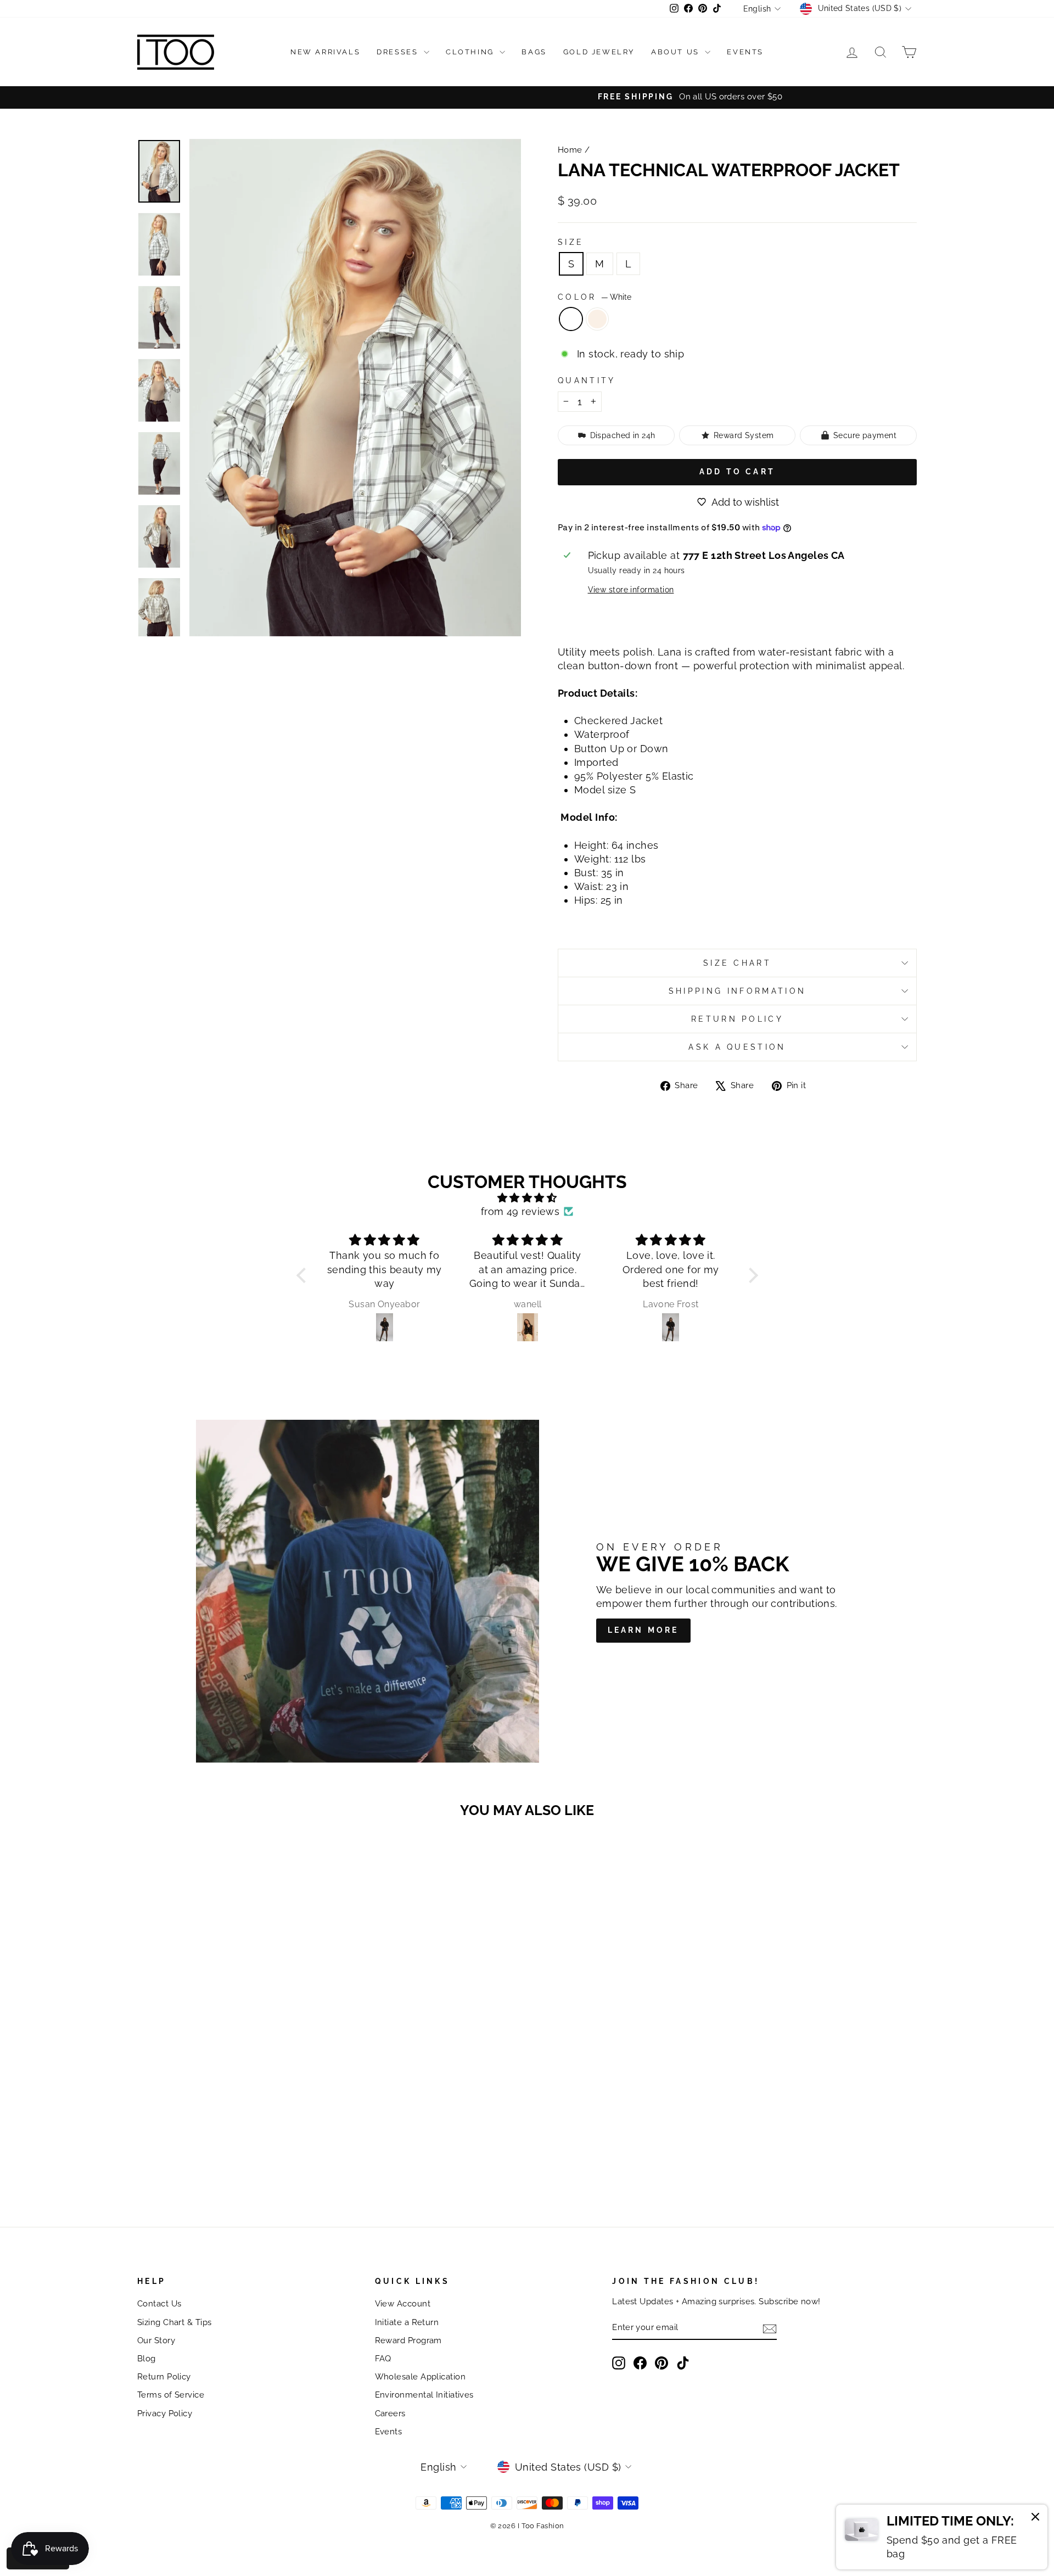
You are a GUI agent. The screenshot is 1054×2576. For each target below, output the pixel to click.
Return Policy (737, 1019)
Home (570, 150)
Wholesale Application (420, 2377)
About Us (677, 52)
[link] (942, 2537)
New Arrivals (325, 52)
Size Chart (737, 963)
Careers (390, 2413)
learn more (643, 1630)
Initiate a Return (407, 2322)
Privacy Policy (165, 2413)
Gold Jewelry (599, 52)
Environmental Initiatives (424, 2395)
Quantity (587, 380)
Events (745, 52)
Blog (147, 2359)
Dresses (399, 52)
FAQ (383, 2359)
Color (595, 297)
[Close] (1035, 2518)
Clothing (471, 52)
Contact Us (159, 2304)
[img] (527, 1198)
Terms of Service (171, 2395)
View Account (403, 2304)
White (571, 319)
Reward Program (408, 2340)
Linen (597, 319)
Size (571, 242)
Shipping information (737, 991)
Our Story (156, 2340)
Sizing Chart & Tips (175, 2322)
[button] (304, 1275)
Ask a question (737, 1047)
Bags (534, 52)
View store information (631, 589)
